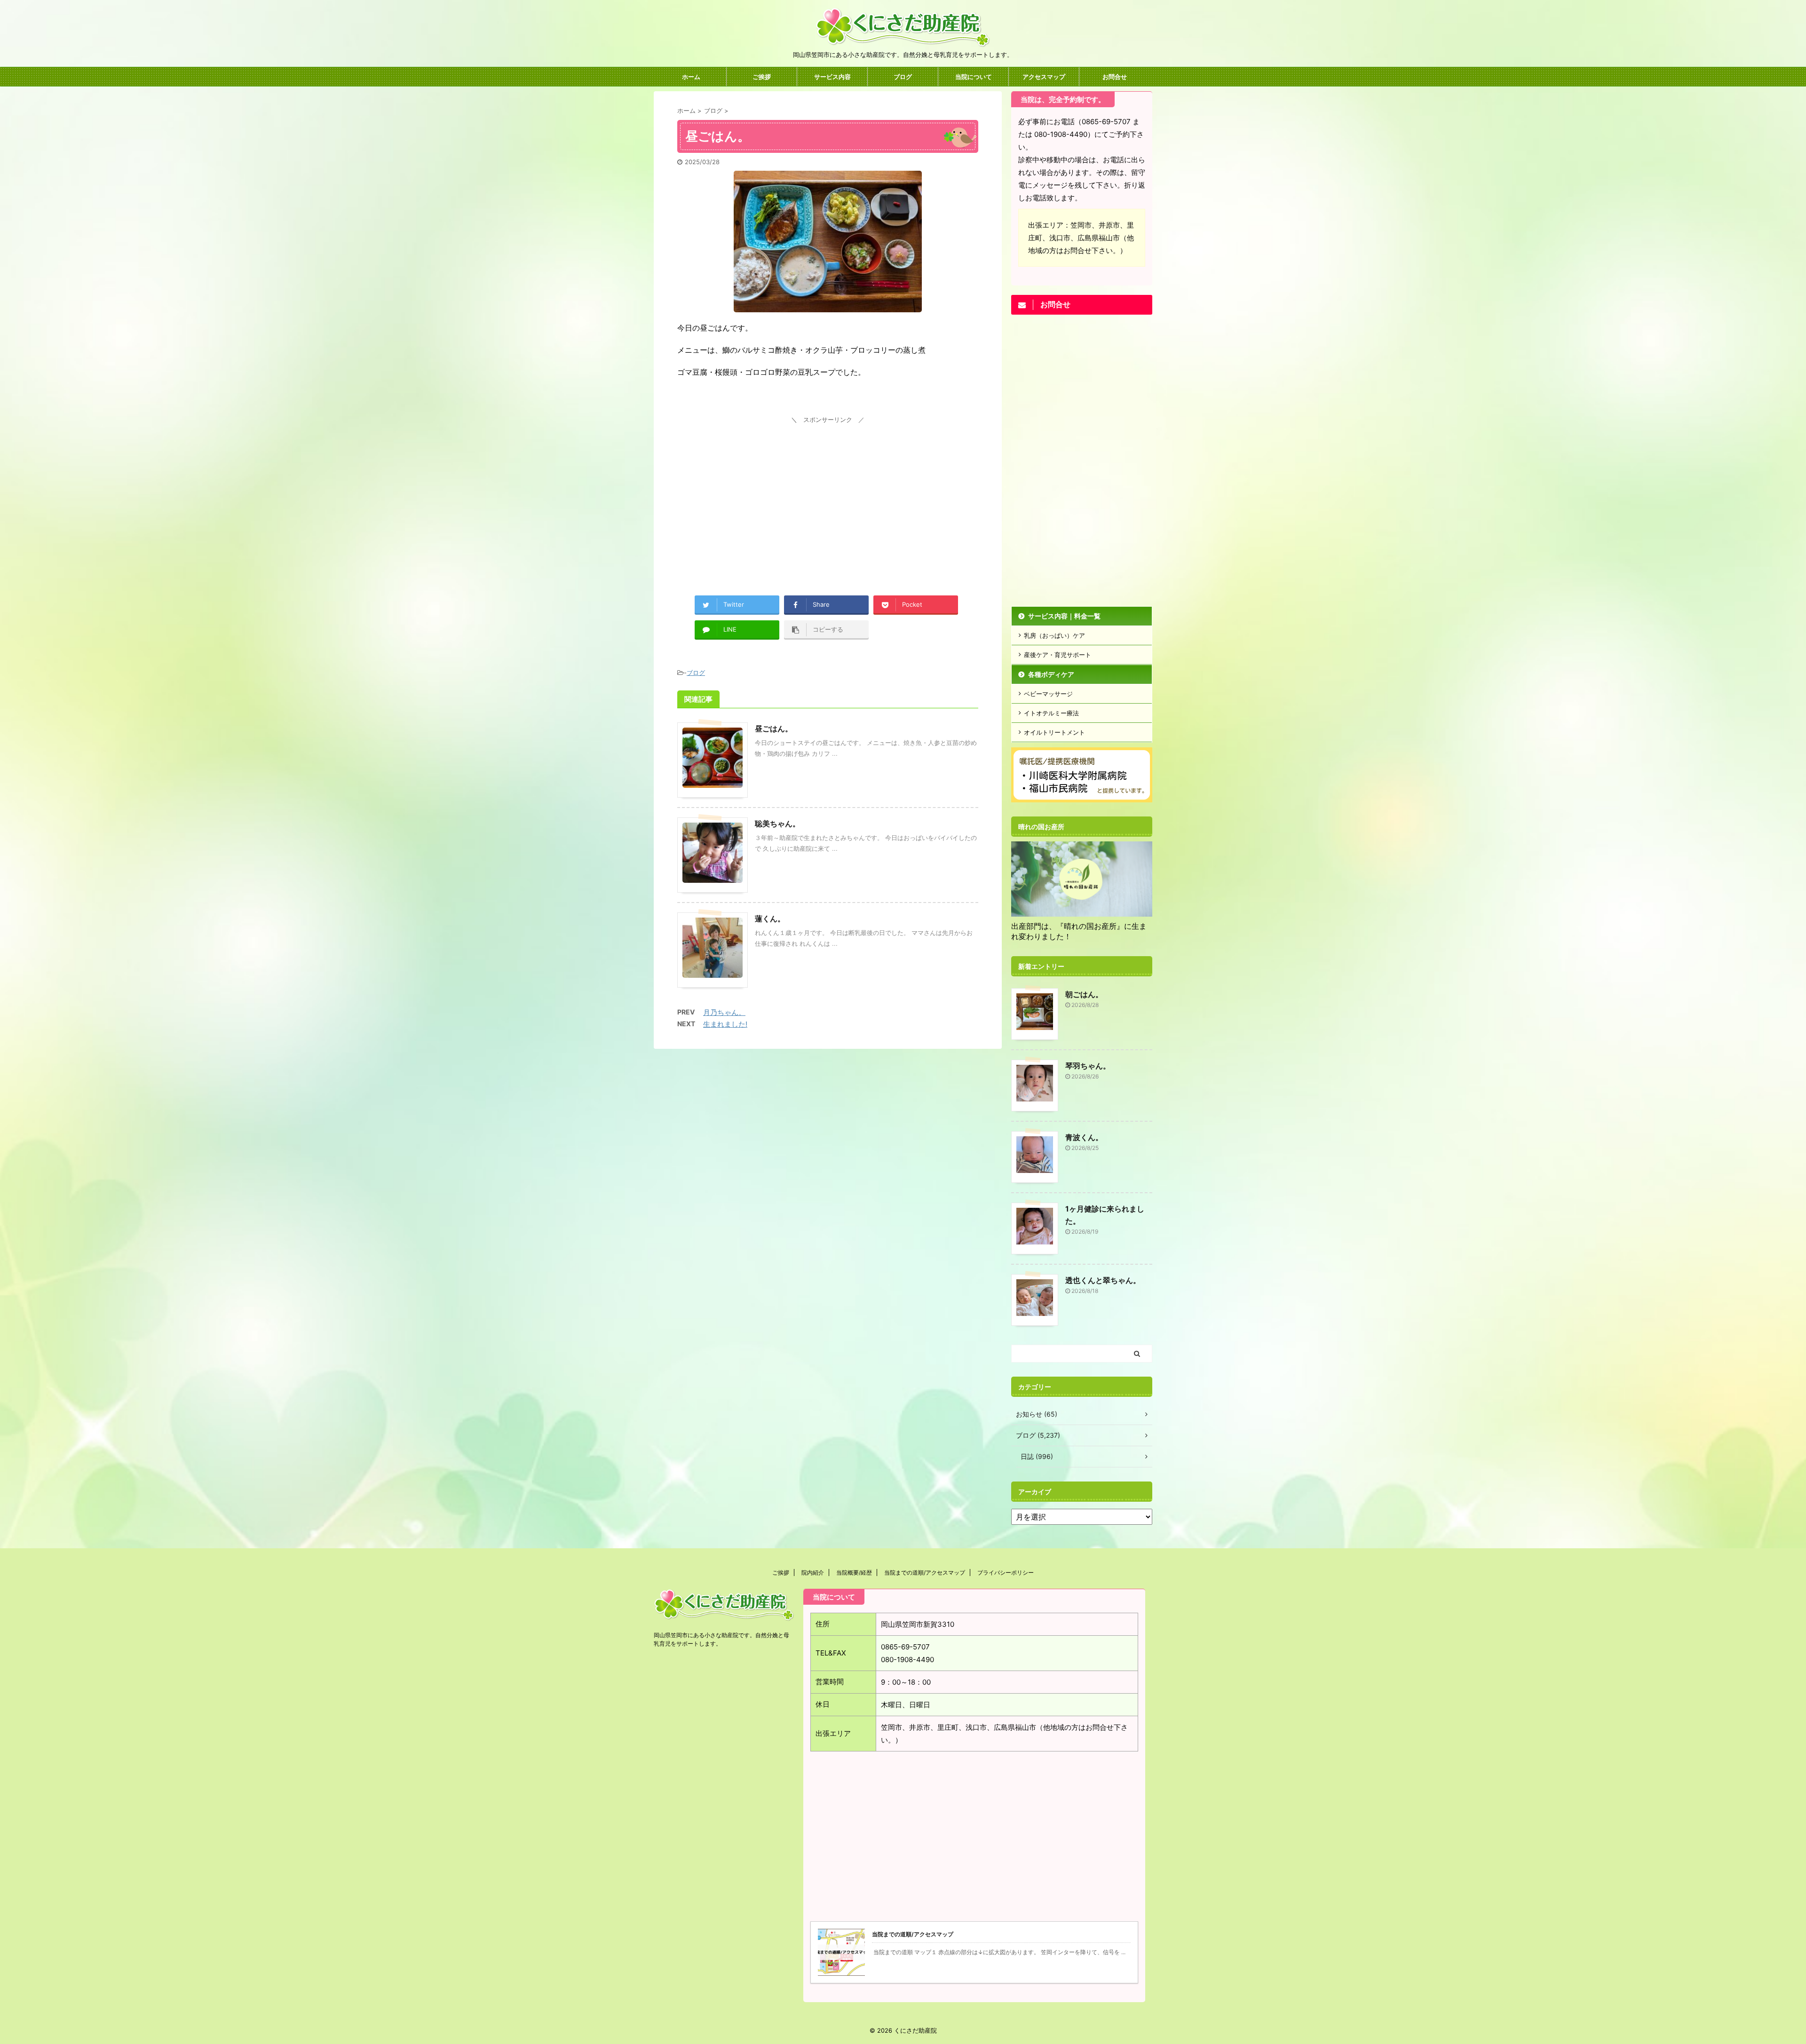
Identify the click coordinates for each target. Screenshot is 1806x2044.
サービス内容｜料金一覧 (1064, 616)
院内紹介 (813, 1573)
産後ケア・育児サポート (1057, 655)
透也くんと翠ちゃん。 (1103, 1280)
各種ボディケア (1051, 674)
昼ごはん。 (774, 729)
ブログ (903, 77)
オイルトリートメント (1054, 732)
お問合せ (1115, 77)
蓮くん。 (770, 919)
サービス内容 (832, 77)
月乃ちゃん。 (724, 1012)
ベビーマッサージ (1048, 694)
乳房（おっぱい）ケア (1054, 635)
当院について (974, 77)
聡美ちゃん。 (777, 824)
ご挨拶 (762, 77)
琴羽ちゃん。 (1088, 1066)
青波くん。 (1084, 1137)
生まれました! (725, 1024)
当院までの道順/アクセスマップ (925, 1573)
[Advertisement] (828, 492)
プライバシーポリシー (1006, 1573)
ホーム (691, 77)
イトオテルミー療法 (1051, 713)
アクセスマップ (1044, 77)
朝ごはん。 (1084, 994)
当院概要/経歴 (854, 1573)
